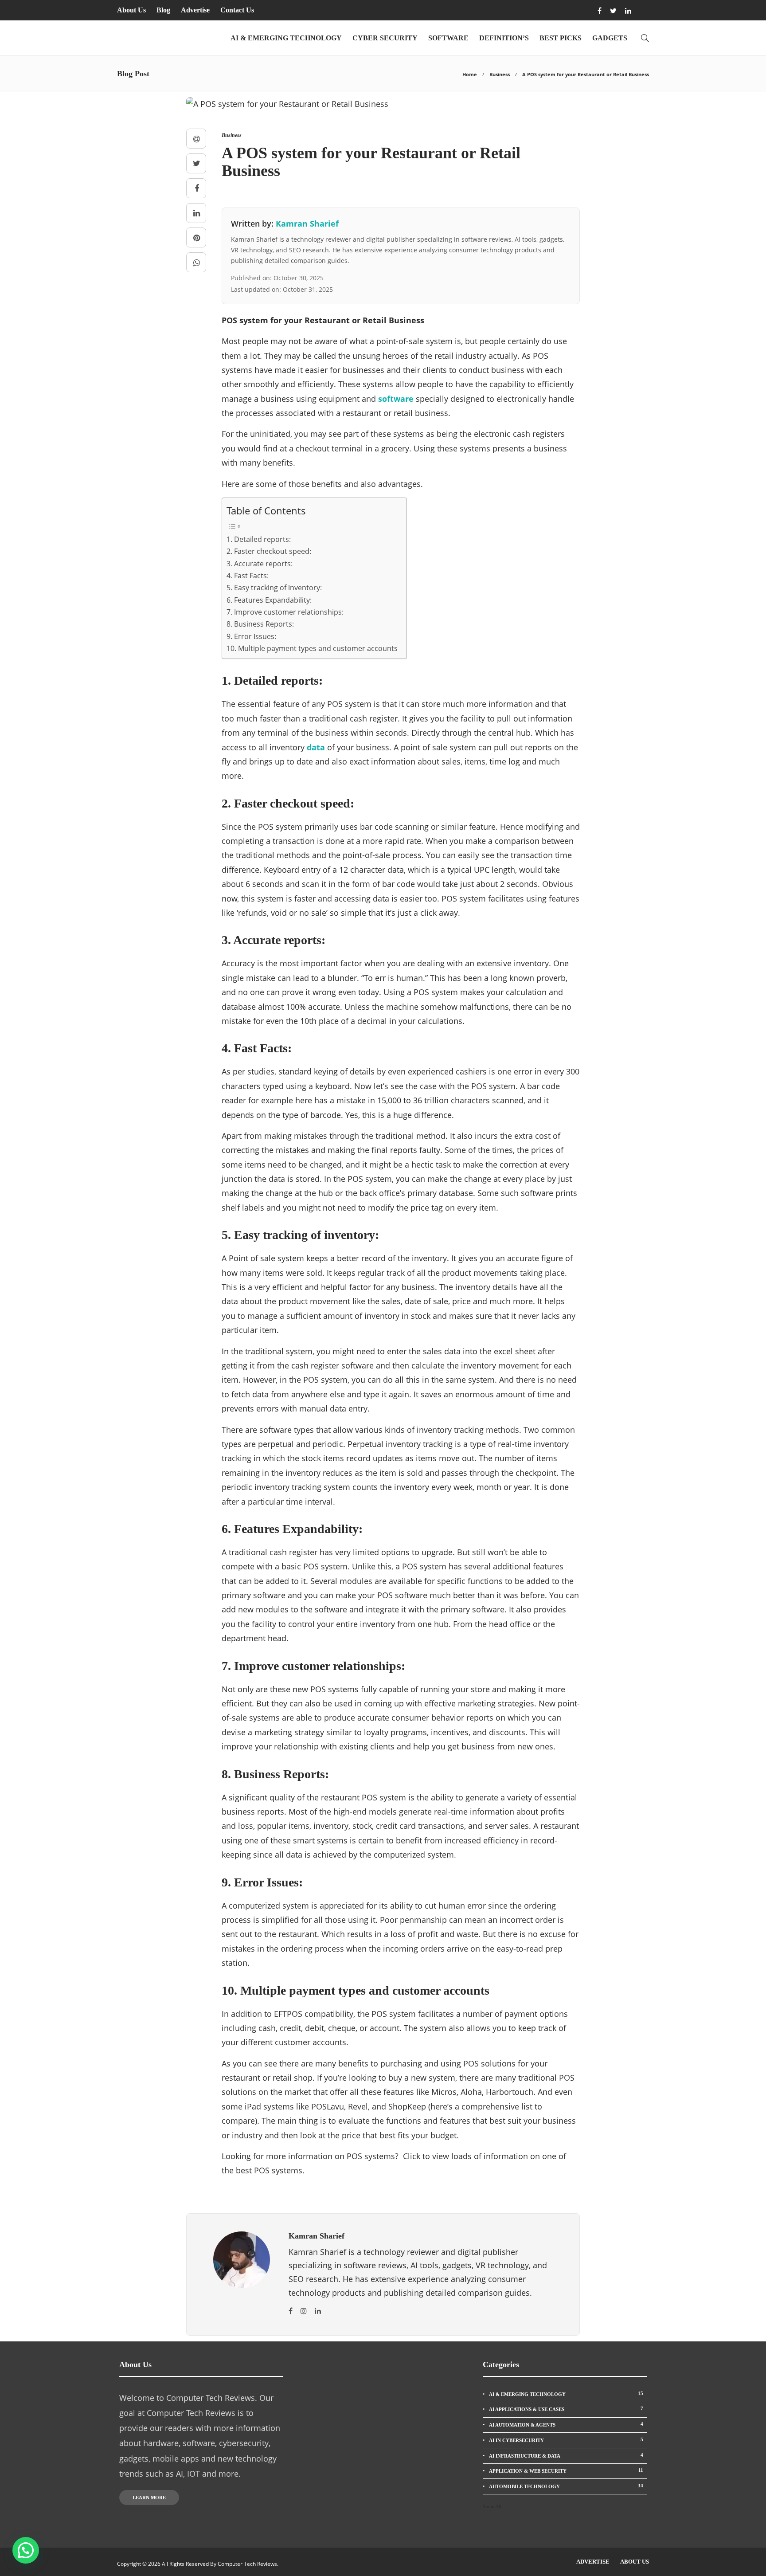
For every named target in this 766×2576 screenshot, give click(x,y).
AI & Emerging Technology (286, 38)
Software (448, 38)
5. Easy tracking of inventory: (274, 588)
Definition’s (504, 38)
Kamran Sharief (307, 223)
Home (470, 74)
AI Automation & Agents (566, 2424)
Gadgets (610, 38)
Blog (163, 10)
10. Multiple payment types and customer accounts (312, 648)
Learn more (149, 2498)
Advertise (195, 10)
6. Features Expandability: (269, 600)
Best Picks (561, 38)
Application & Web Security (566, 2470)
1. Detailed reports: (259, 539)
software (396, 399)
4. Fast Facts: (248, 576)
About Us (131, 10)
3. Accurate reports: (260, 564)
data (316, 747)
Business (500, 74)
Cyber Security (385, 38)
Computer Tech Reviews (247, 2564)
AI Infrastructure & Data (566, 2455)
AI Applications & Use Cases (566, 2409)
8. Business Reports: (260, 624)
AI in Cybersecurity (566, 2440)
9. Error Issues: (251, 636)
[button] (26, 2550)
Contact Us (237, 10)
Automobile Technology (566, 2486)
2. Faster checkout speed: (269, 551)
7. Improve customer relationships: (285, 612)
